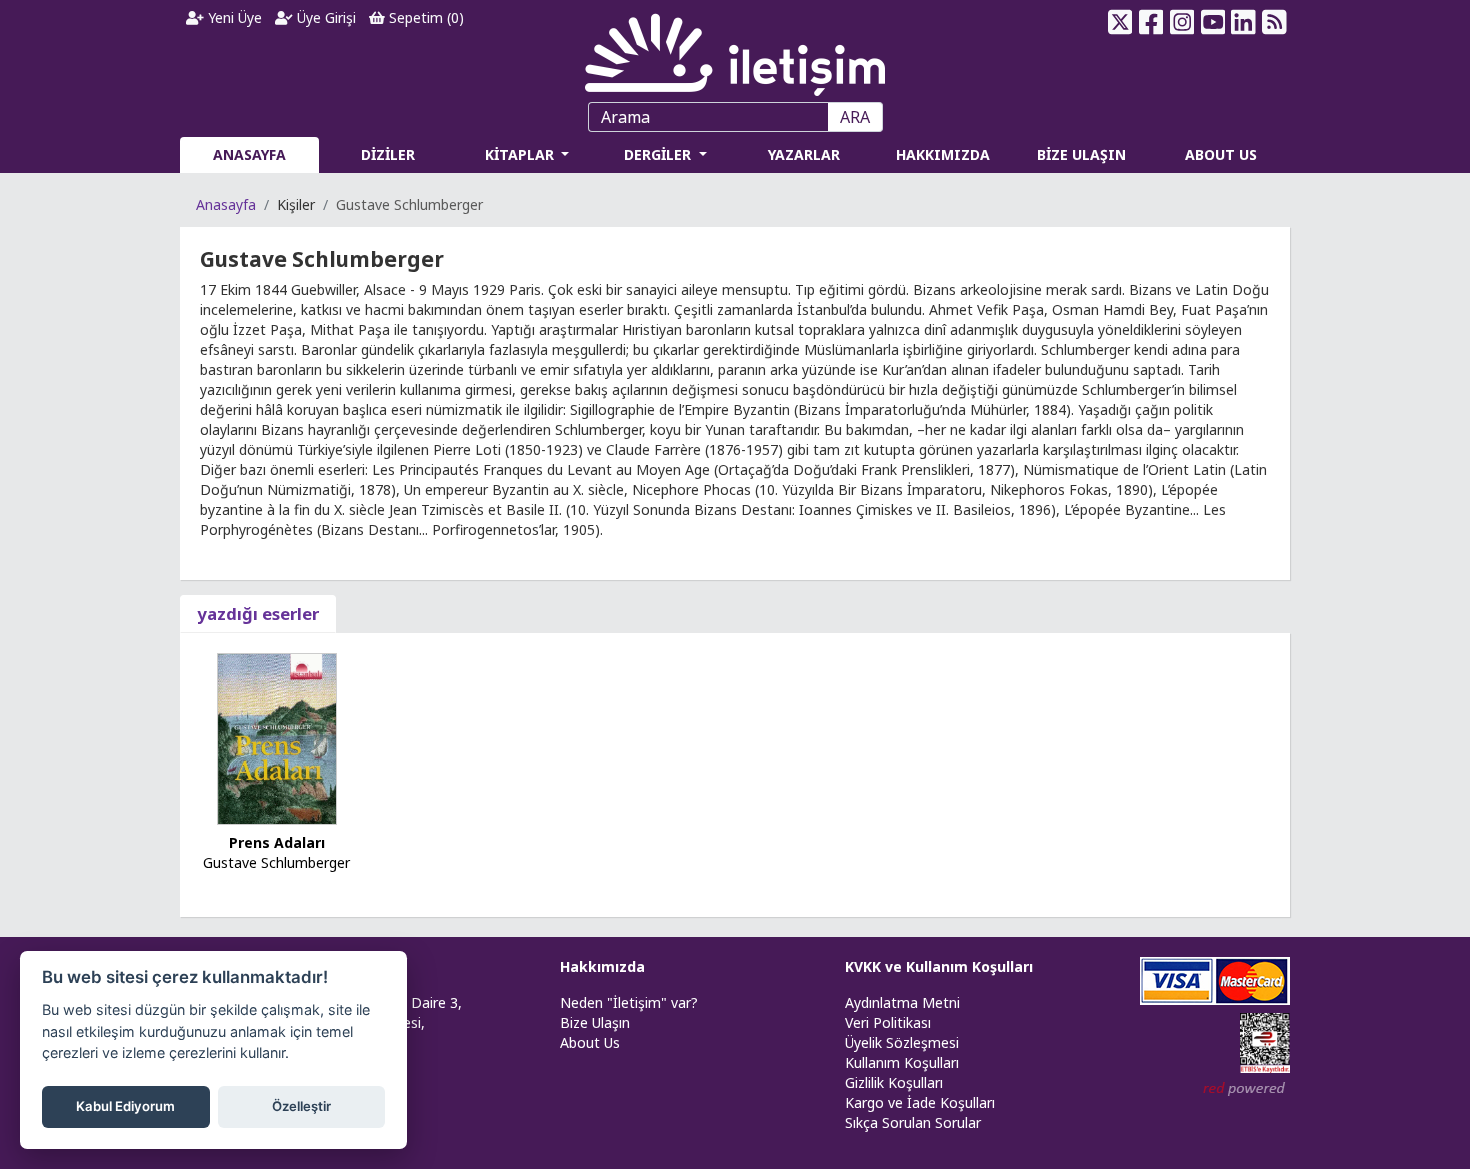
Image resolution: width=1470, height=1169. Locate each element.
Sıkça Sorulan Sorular (913, 1122)
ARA (855, 117)
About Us (590, 1042)
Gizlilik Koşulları (894, 1082)
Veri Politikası (888, 1022)
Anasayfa (226, 204)
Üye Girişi (324, 17)
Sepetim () (424, 17)
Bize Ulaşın (595, 1022)
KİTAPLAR (521, 154)
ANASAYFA (249, 154)
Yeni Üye (233, 17)
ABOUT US (1221, 154)
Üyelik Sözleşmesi (902, 1042)
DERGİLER (659, 154)
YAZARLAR (804, 154)
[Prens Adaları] (277, 737)
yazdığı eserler (258, 613)
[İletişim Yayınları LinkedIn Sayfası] (1243, 22)
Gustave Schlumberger (276, 862)
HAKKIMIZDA (943, 154)
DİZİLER (388, 154)
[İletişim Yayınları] (735, 49)
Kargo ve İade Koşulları (920, 1102)
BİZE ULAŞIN (1081, 154)
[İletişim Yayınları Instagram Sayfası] (1182, 22)
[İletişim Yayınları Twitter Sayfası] (1120, 22)
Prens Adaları (277, 842)
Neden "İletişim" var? (629, 1002)
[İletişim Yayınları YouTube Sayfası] (1212, 22)
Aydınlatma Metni (902, 1002)
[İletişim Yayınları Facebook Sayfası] (1151, 22)
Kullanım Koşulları (902, 1062)
